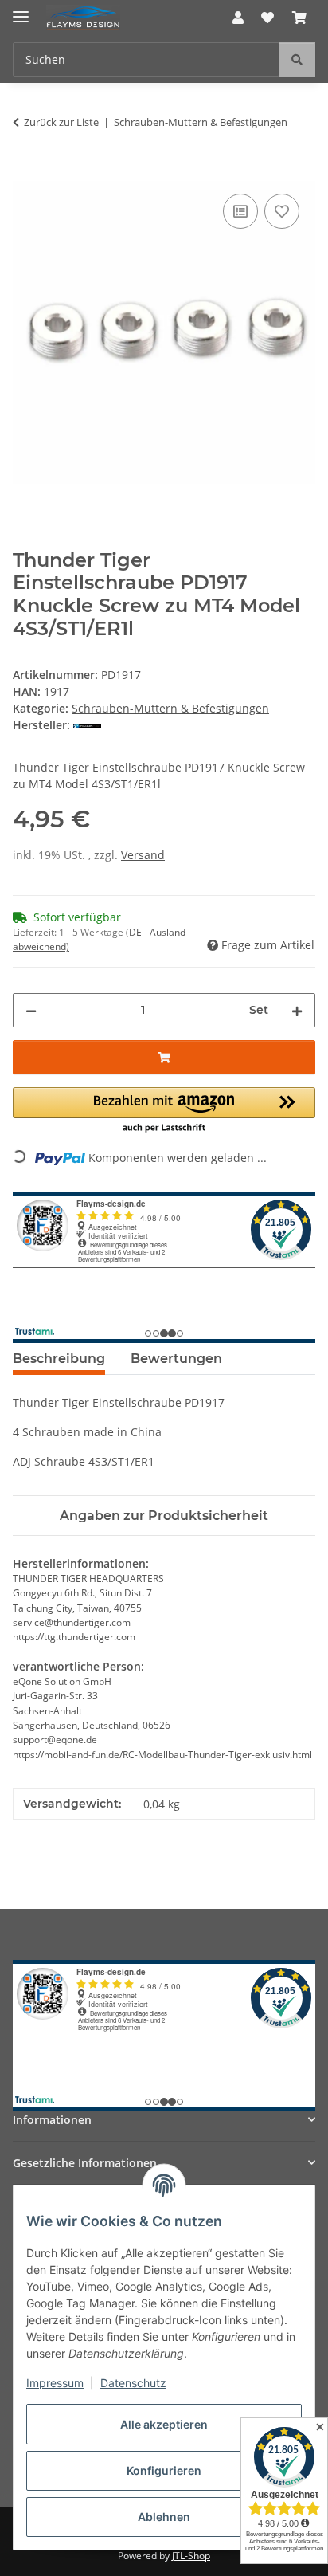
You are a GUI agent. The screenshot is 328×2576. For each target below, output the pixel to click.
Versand (143, 855)
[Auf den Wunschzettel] (282, 211)
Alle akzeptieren (164, 2424)
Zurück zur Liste (61, 122)
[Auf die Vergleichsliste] (240, 211)
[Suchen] (297, 59)
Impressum (55, 2383)
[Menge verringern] (31, 1010)
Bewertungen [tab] (176, 1359)
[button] (238, 18)
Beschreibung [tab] (59, 1359)
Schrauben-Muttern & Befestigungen (170, 708)
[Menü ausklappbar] (21, 10)
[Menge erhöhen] (297, 1010)
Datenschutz (133, 2383)
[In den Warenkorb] (25, 172)
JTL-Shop (191, 2556)
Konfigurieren (164, 2470)
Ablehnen (164, 2517)
